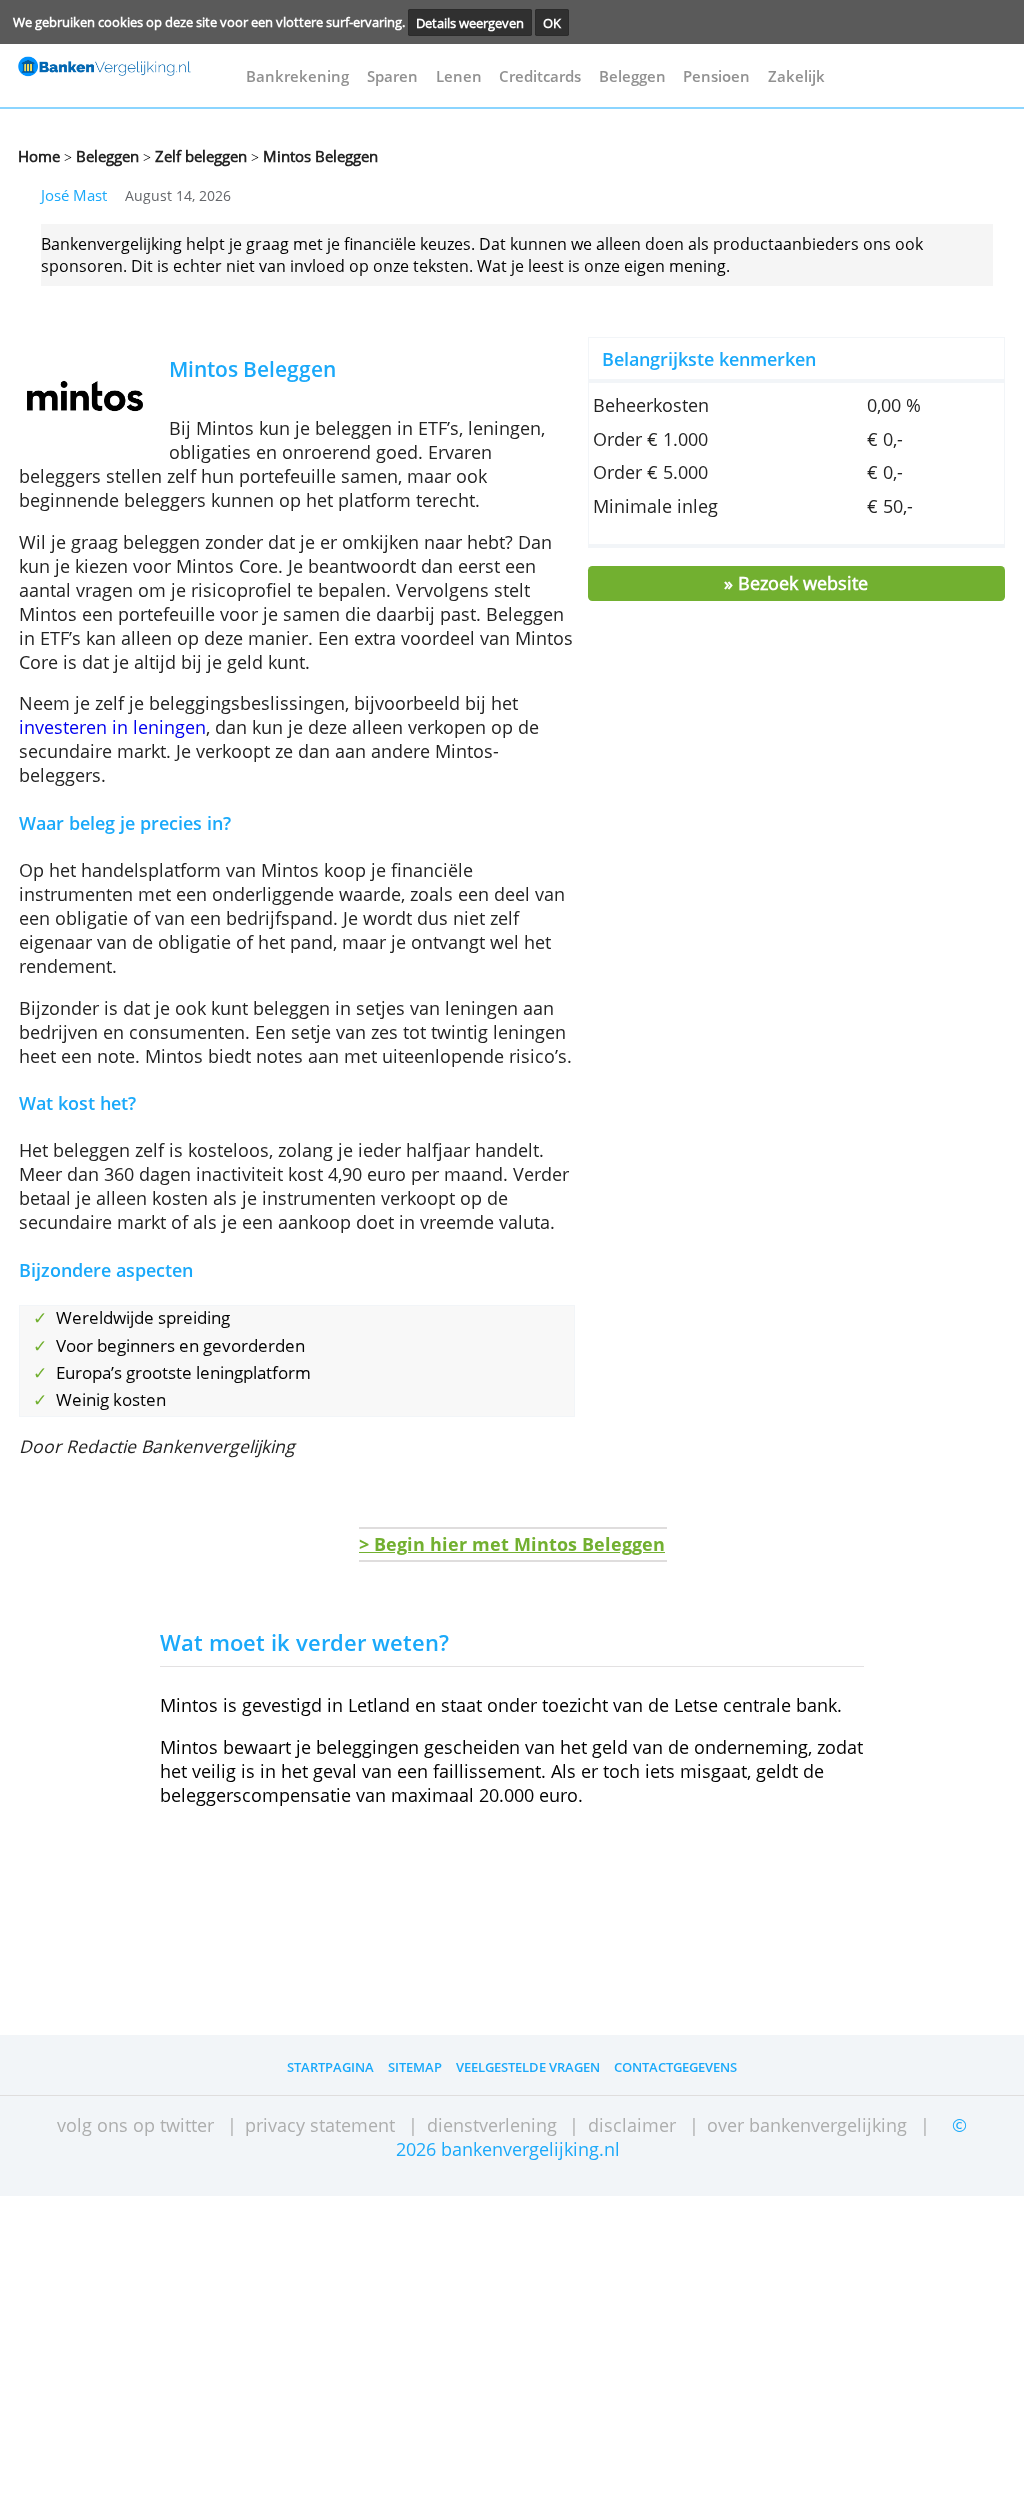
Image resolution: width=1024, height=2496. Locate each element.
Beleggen (632, 76)
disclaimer (632, 2125)
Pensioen (716, 76)
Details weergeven (470, 22)
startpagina (330, 2067)
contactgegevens (675, 2067)
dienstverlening (492, 2125)
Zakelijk (796, 76)
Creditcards (540, 76)
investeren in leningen (112, 727)
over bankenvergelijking (807, 2125)
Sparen (392, 76)
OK (552, 22)
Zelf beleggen (199, 156)
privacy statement (320, 2125)
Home (39, 156)
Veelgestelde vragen (528, 2067)
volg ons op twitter (135, 2125)
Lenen (459, 76)
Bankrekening (297, 76)
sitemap (415, 2067)
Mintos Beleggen (318, 156)
